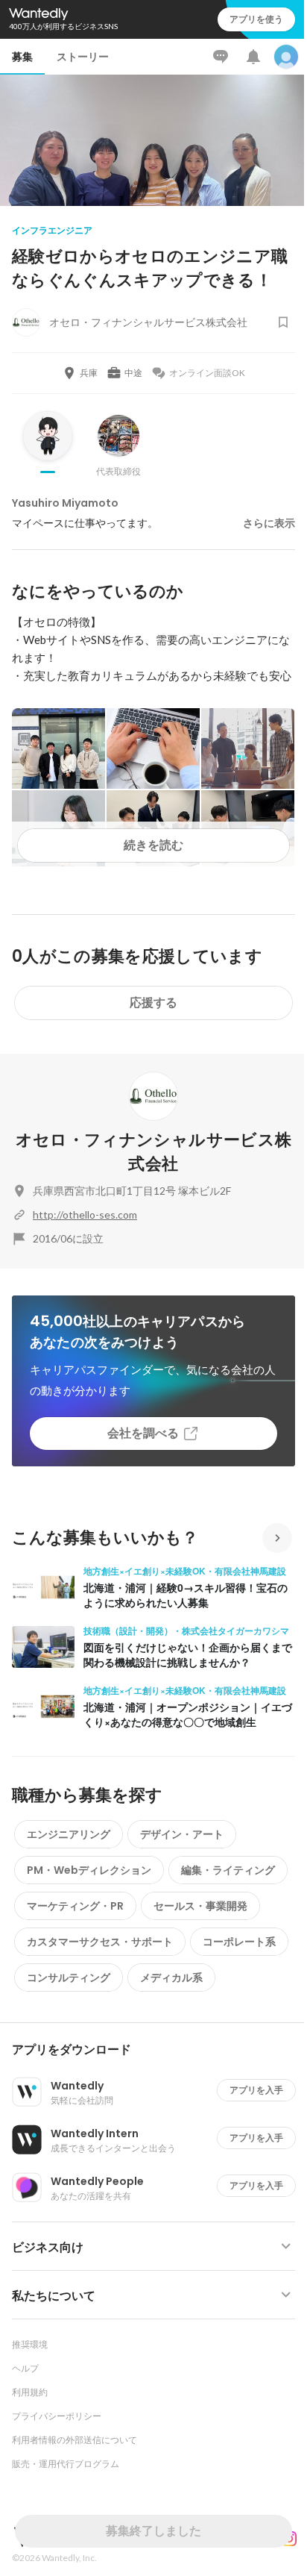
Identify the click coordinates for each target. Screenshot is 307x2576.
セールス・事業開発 (200, 1906)
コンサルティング (69, 1978)
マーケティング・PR (75, 1906)
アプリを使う (256, 19)
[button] (159, 2050)
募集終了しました (153, 2531)
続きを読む (153, 845)
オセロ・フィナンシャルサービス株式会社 (153, 1152)
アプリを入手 (256, 2090)
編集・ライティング (228, 1870)
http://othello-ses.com (85, 1214)
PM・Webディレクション (89, 1870)
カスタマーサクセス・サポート (100, 1942)
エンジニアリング (69, 1834)
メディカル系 (171, 1978)
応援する (153, 1003)
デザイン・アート (182, 1834)
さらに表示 (269, 523)
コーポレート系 (239, 1942)
